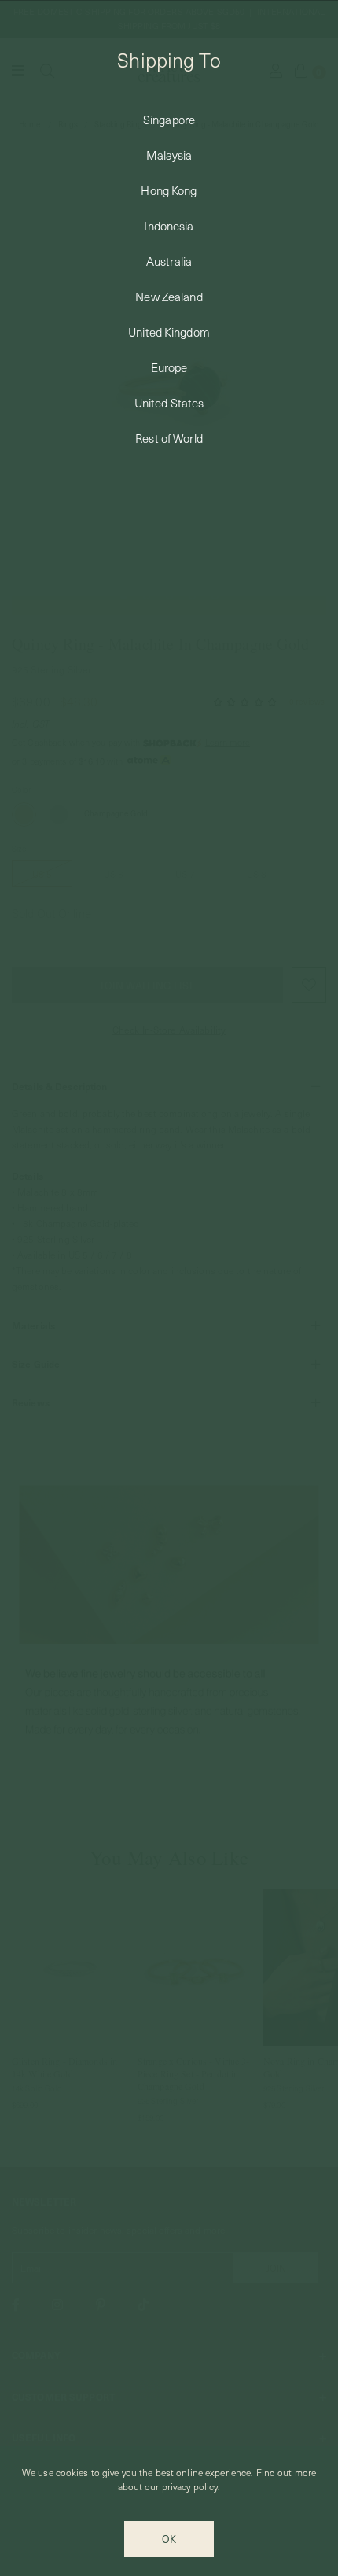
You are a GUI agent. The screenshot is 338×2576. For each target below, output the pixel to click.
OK (169, 2539)
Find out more (287, 2472)
